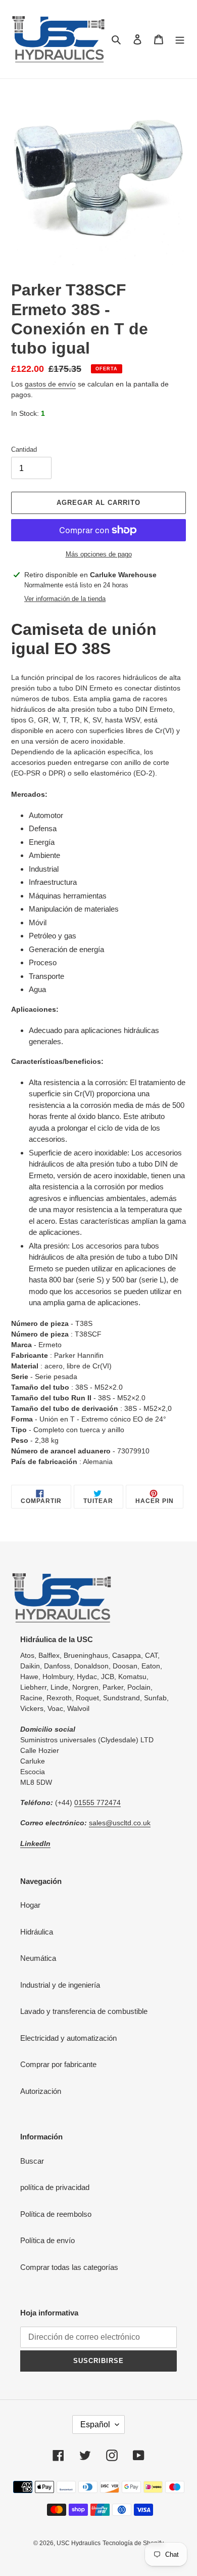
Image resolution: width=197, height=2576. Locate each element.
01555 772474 (97, 1802)
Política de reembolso (56, 2214)
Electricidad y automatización (68, 2038)
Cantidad (24, 449)
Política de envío (47, 2240)
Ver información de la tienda (65, 599)
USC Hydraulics (79, 2543)
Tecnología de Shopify (133, 2543)
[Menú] (180, 39)
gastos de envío (50, 384)
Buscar (32, 2161)
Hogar (30, 1905)
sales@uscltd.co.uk (120, 1823)
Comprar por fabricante (58, 2064)
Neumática (38, 1958)
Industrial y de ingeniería (60, 1985)
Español (95, 2424)
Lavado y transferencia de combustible (84, 2011)
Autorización (41, 2091)
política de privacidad (55, 2187)
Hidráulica (37, 1932)
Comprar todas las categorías (69, 2267)
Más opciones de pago (99, 554)
